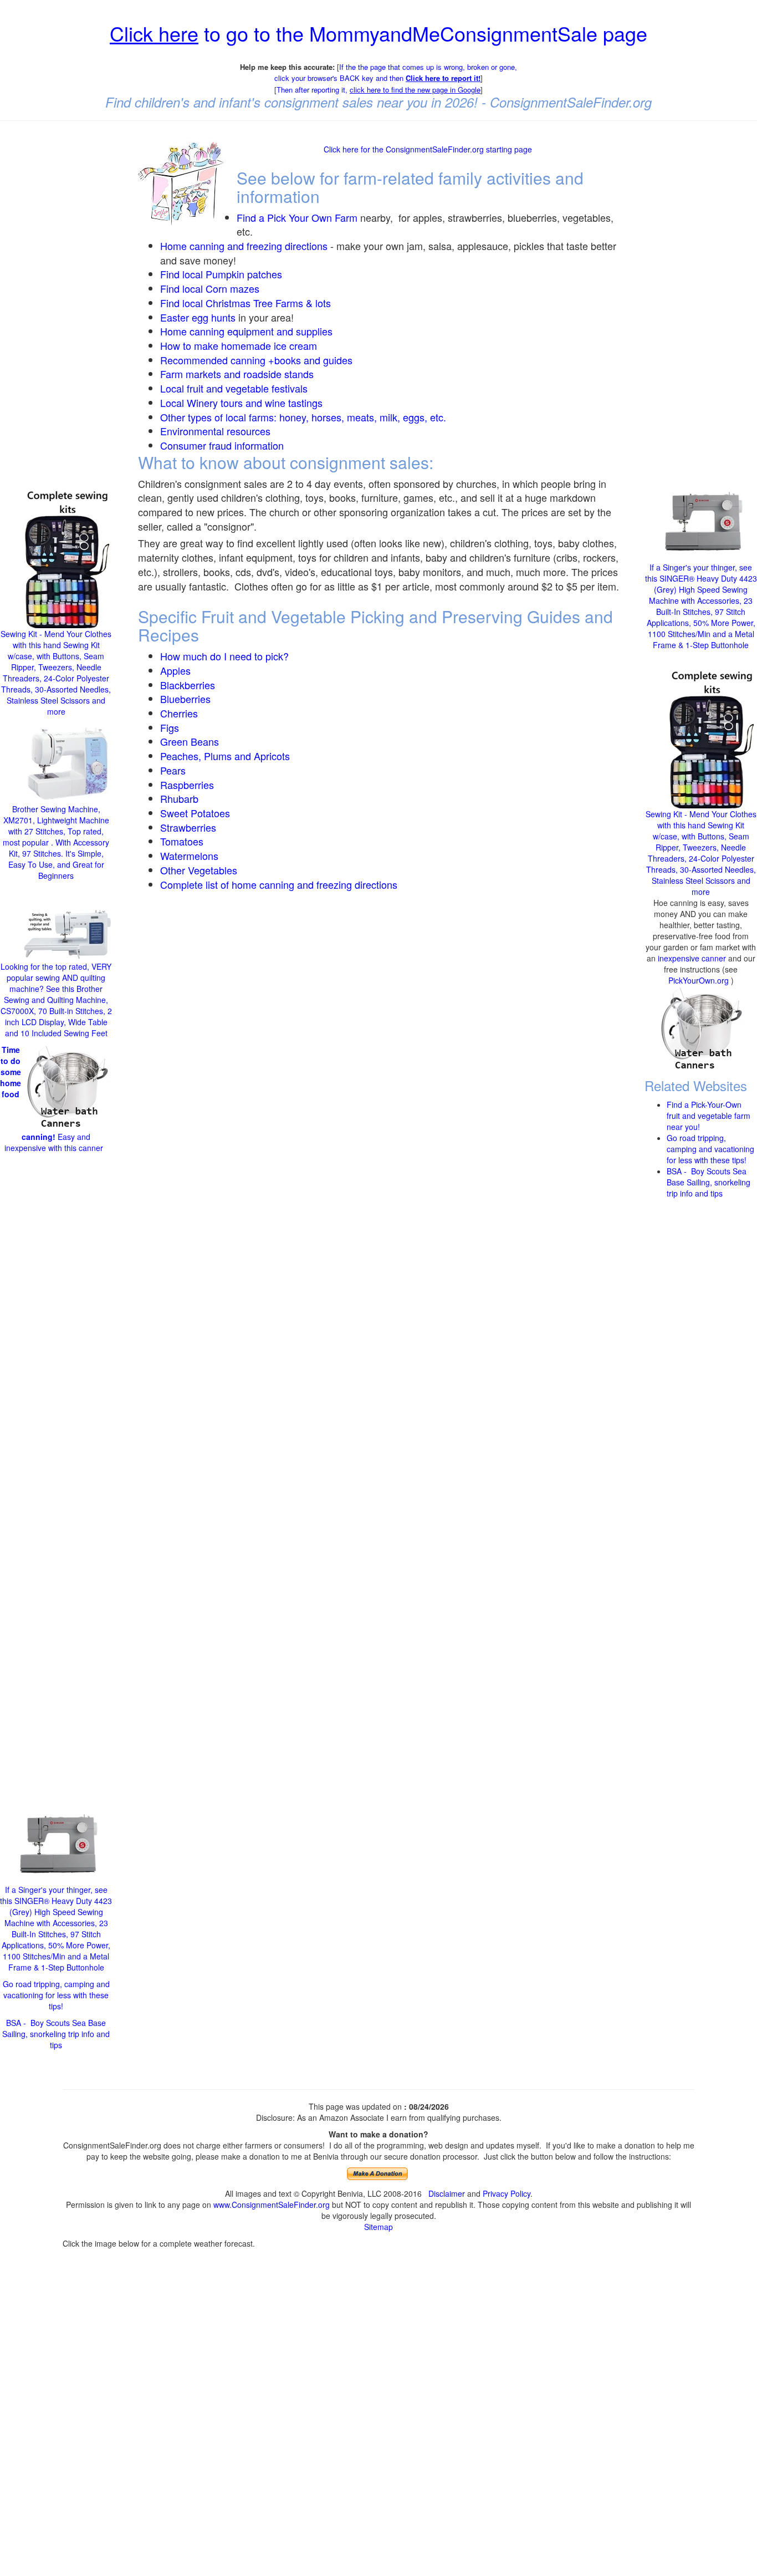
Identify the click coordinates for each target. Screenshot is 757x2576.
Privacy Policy (507, 2193)
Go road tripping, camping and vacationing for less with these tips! (56, 1995)
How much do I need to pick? (224, 656)
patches (263, 274)
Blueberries (185, 699)
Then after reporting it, (378, 90)
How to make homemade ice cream (239, 345)
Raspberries (187, 785)
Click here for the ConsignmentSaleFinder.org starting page (428, 149)
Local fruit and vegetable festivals (234, 388)
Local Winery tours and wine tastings (241, 403)
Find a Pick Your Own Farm (298, 217)
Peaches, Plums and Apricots (225, 756)
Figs (170, 727)
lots (323, 303)
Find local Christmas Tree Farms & (238, 303)
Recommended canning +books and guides (256, 360)
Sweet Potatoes (195, 813)
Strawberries (188, 827)
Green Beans (190, 741)
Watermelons (189, 856)
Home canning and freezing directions (244, 246)
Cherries (179, 713)
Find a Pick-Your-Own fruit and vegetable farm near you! (709, 1115)
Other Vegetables (199, 870)
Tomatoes (182, 841)
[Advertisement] (56, 298)
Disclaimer (447, 2193)
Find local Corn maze (207, 288)
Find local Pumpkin (202, 274)
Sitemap (378, 2227)
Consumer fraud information (222, 445)
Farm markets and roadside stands (237, 374)
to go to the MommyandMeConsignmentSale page (378, 33)
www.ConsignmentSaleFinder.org (272, 2205)
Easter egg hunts (198, 317)
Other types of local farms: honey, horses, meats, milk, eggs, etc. (303, 417)
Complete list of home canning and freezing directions (279, 884)
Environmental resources (215, 431)
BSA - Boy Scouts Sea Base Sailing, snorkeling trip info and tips (56, 2034)
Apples (175, 670)
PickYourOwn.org (699, 980)
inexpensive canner (693, 958)
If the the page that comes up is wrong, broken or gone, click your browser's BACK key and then (396, 73)
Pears (173, 770)
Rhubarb (179, 798)
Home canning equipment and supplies (246, 331)
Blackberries (188, 685)
